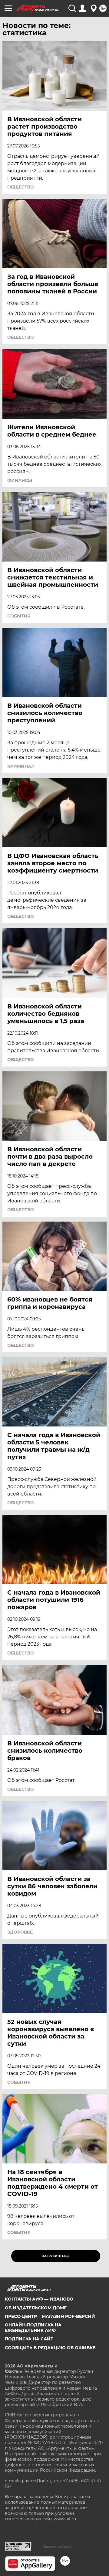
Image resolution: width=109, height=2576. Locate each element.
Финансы (20, 480)
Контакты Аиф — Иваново (39, 2299)
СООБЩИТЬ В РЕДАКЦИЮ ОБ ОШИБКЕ (50, 2348)
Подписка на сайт (29, 2339)
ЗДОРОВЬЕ (20, 1932)
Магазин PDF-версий (68, 2316)
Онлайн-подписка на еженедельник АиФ (33, 2328)
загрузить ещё (56, 2256)
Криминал (21, 766)
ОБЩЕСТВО (21, 187)
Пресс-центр (21, 2316)
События (19, 616)
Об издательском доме (36, 2308)
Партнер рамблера (57, 2547)
